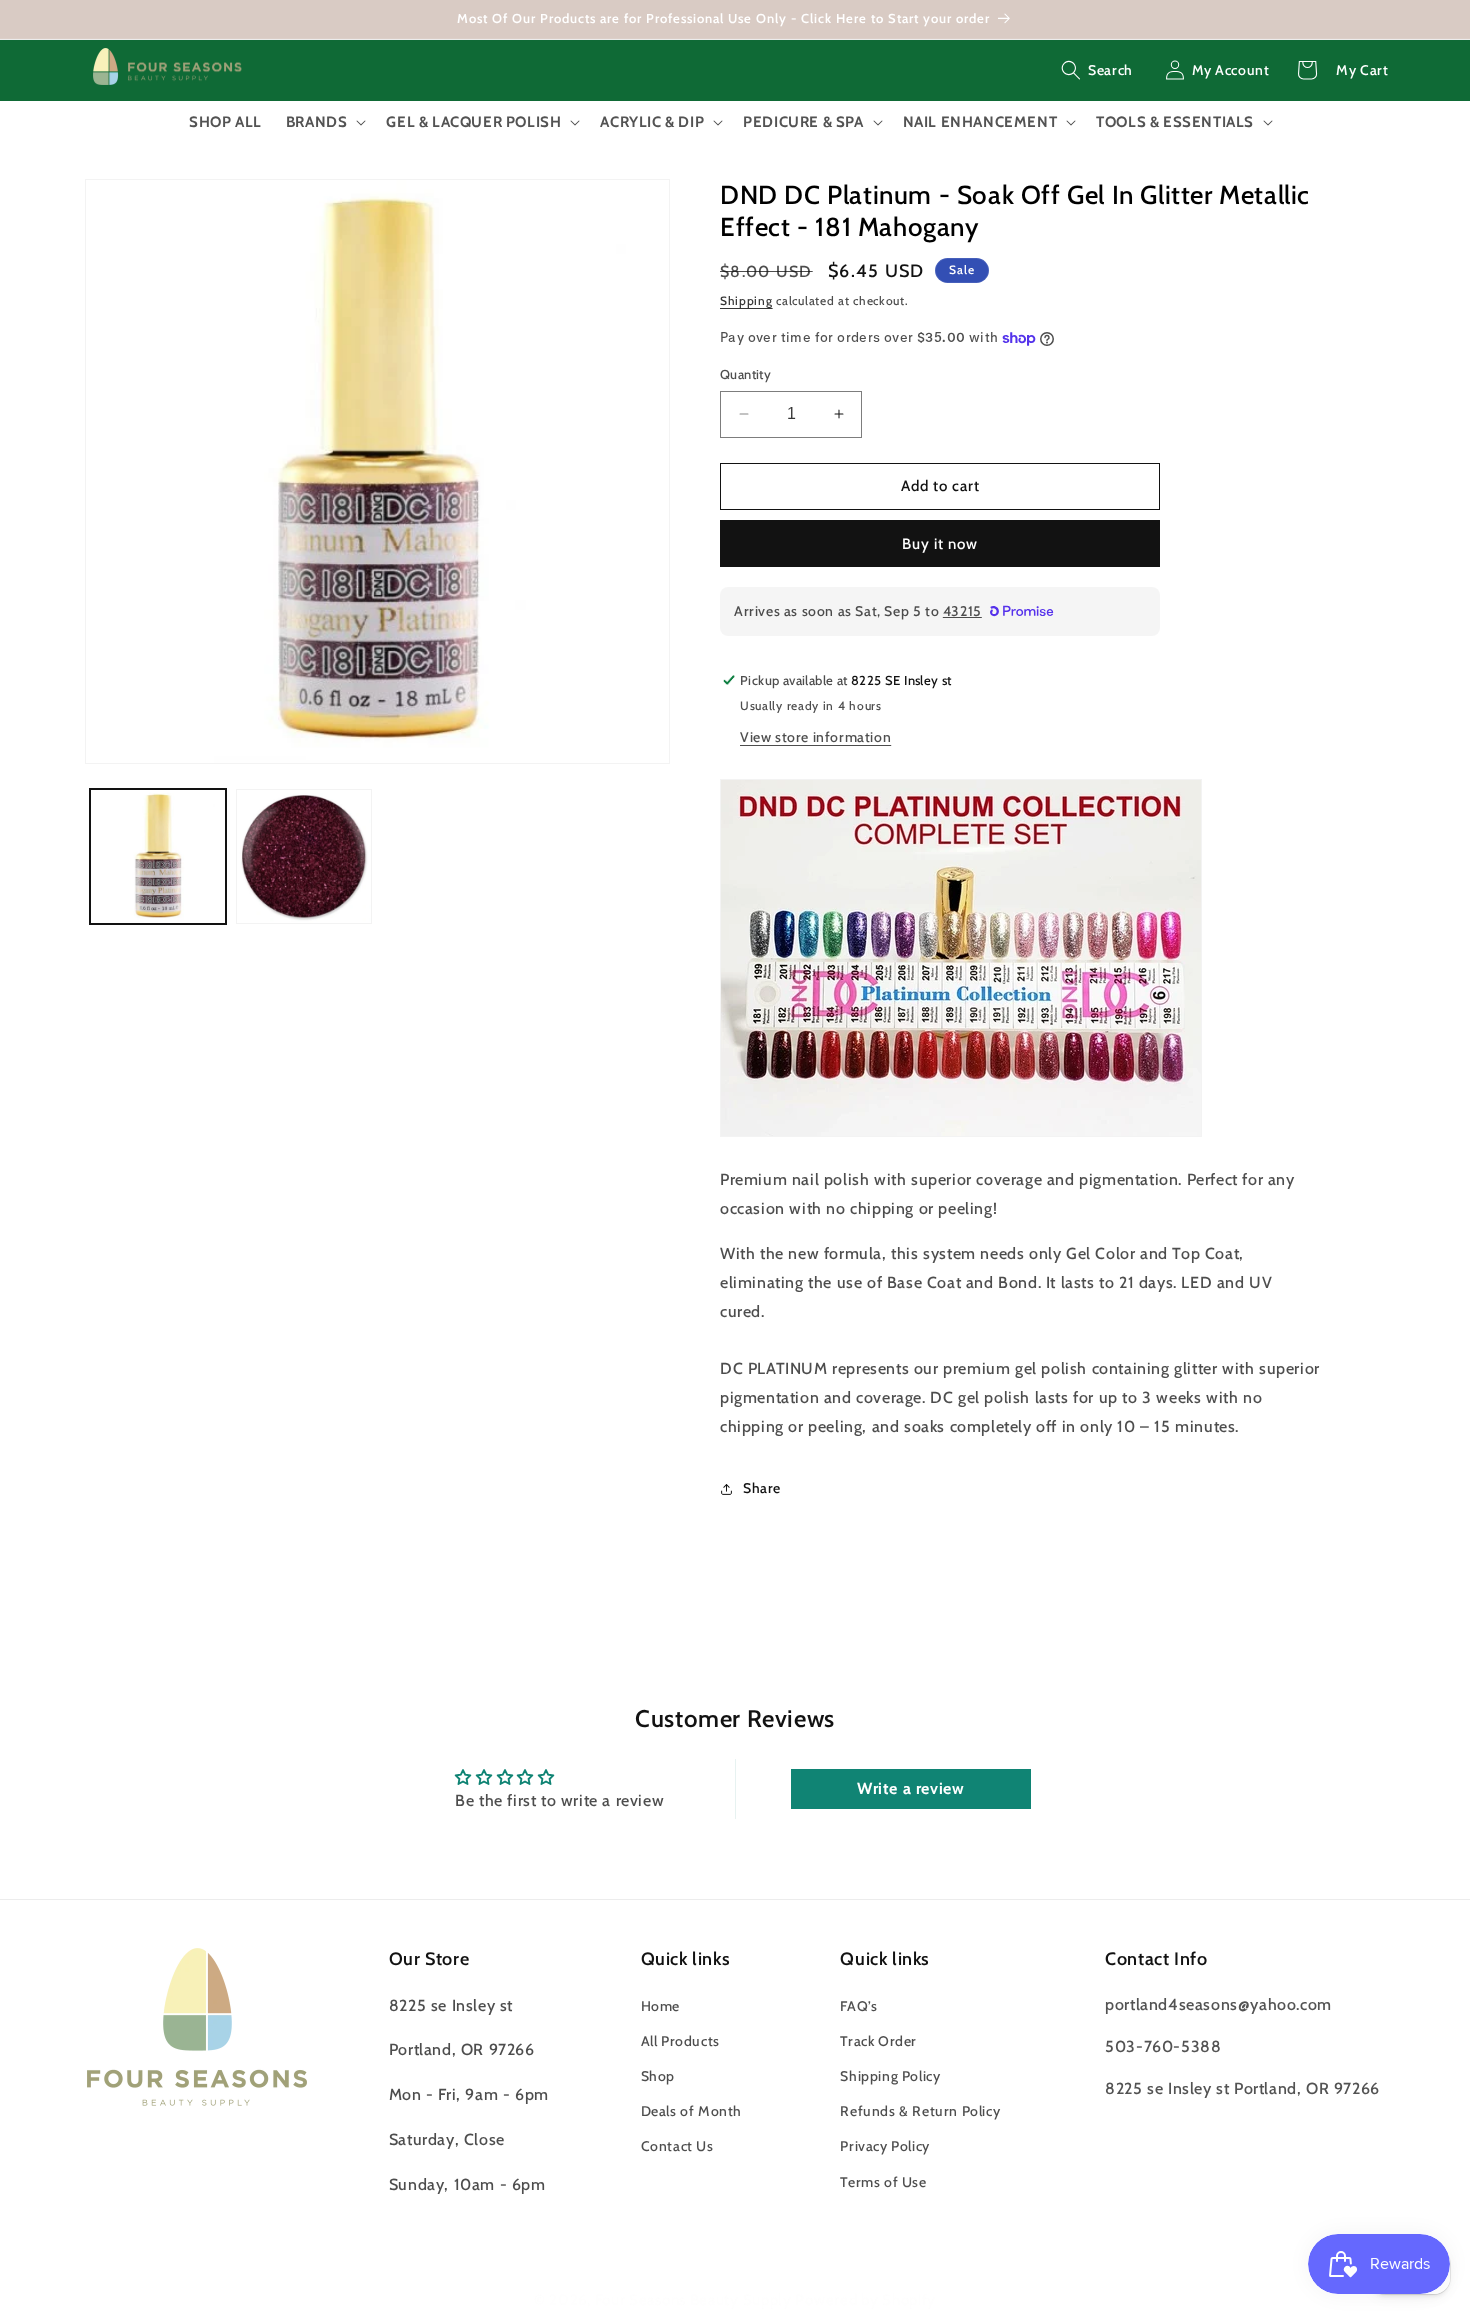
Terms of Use (883, 2182)
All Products (680, 2041)
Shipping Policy (890, 2076)
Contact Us (677, 2147)
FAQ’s (858, 2006)
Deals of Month (691, 2111)
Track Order (878, 2041)
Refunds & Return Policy (920, 2111)
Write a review (910, 1788)
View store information (815, 737)
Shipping (746, 300)
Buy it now (940, 544)
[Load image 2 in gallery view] (304, 857)
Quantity (745, 374)
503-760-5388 (1163, 2046)
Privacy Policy (884, 2147)
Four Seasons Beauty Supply (695, 2300)
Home (660, 2006)
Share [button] (762, 1488)
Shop (658, 2076)
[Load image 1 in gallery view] (158, 857)
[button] (1097, 70)
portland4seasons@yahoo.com (1218, 2004)
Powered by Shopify (865, 2300)
